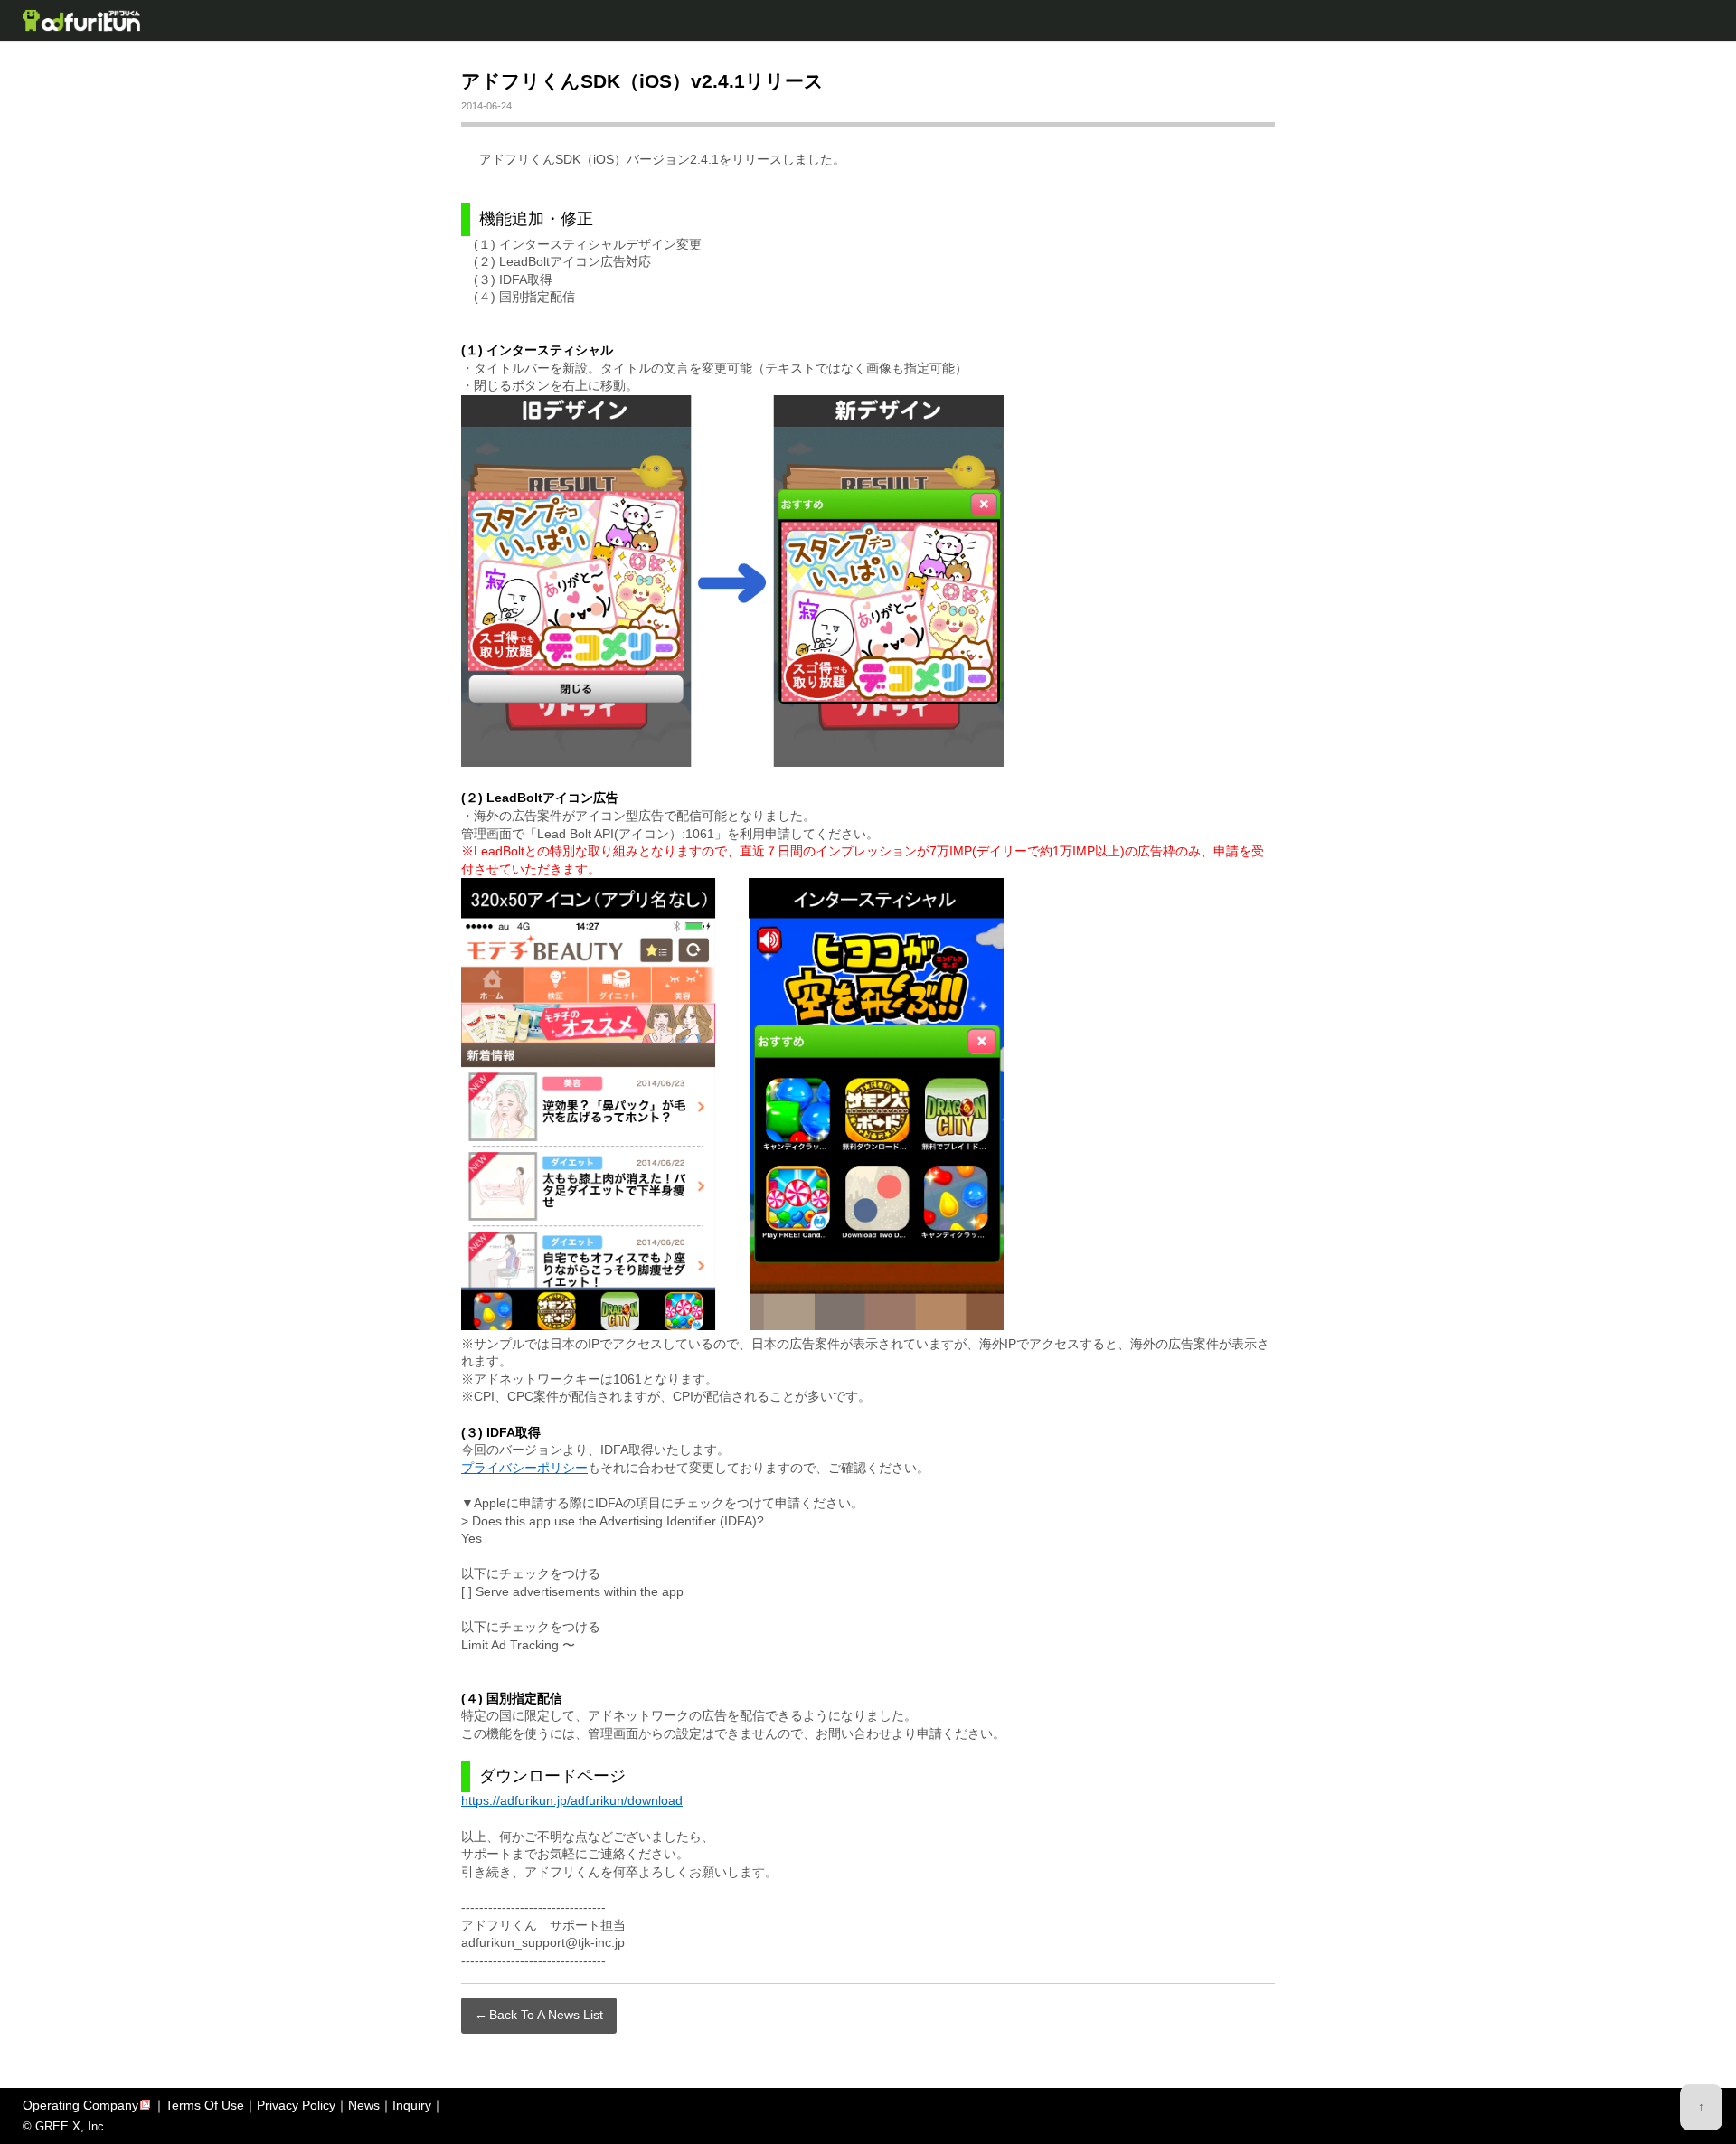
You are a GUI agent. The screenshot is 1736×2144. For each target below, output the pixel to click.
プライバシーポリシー (524, 1468)
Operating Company (80, 2105)
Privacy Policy (296, 2105)
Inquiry (412, 2105)
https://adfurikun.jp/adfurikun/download (572, 1800)
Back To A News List (546, 2015)
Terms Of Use (205, 2105)
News (364, 2105)
